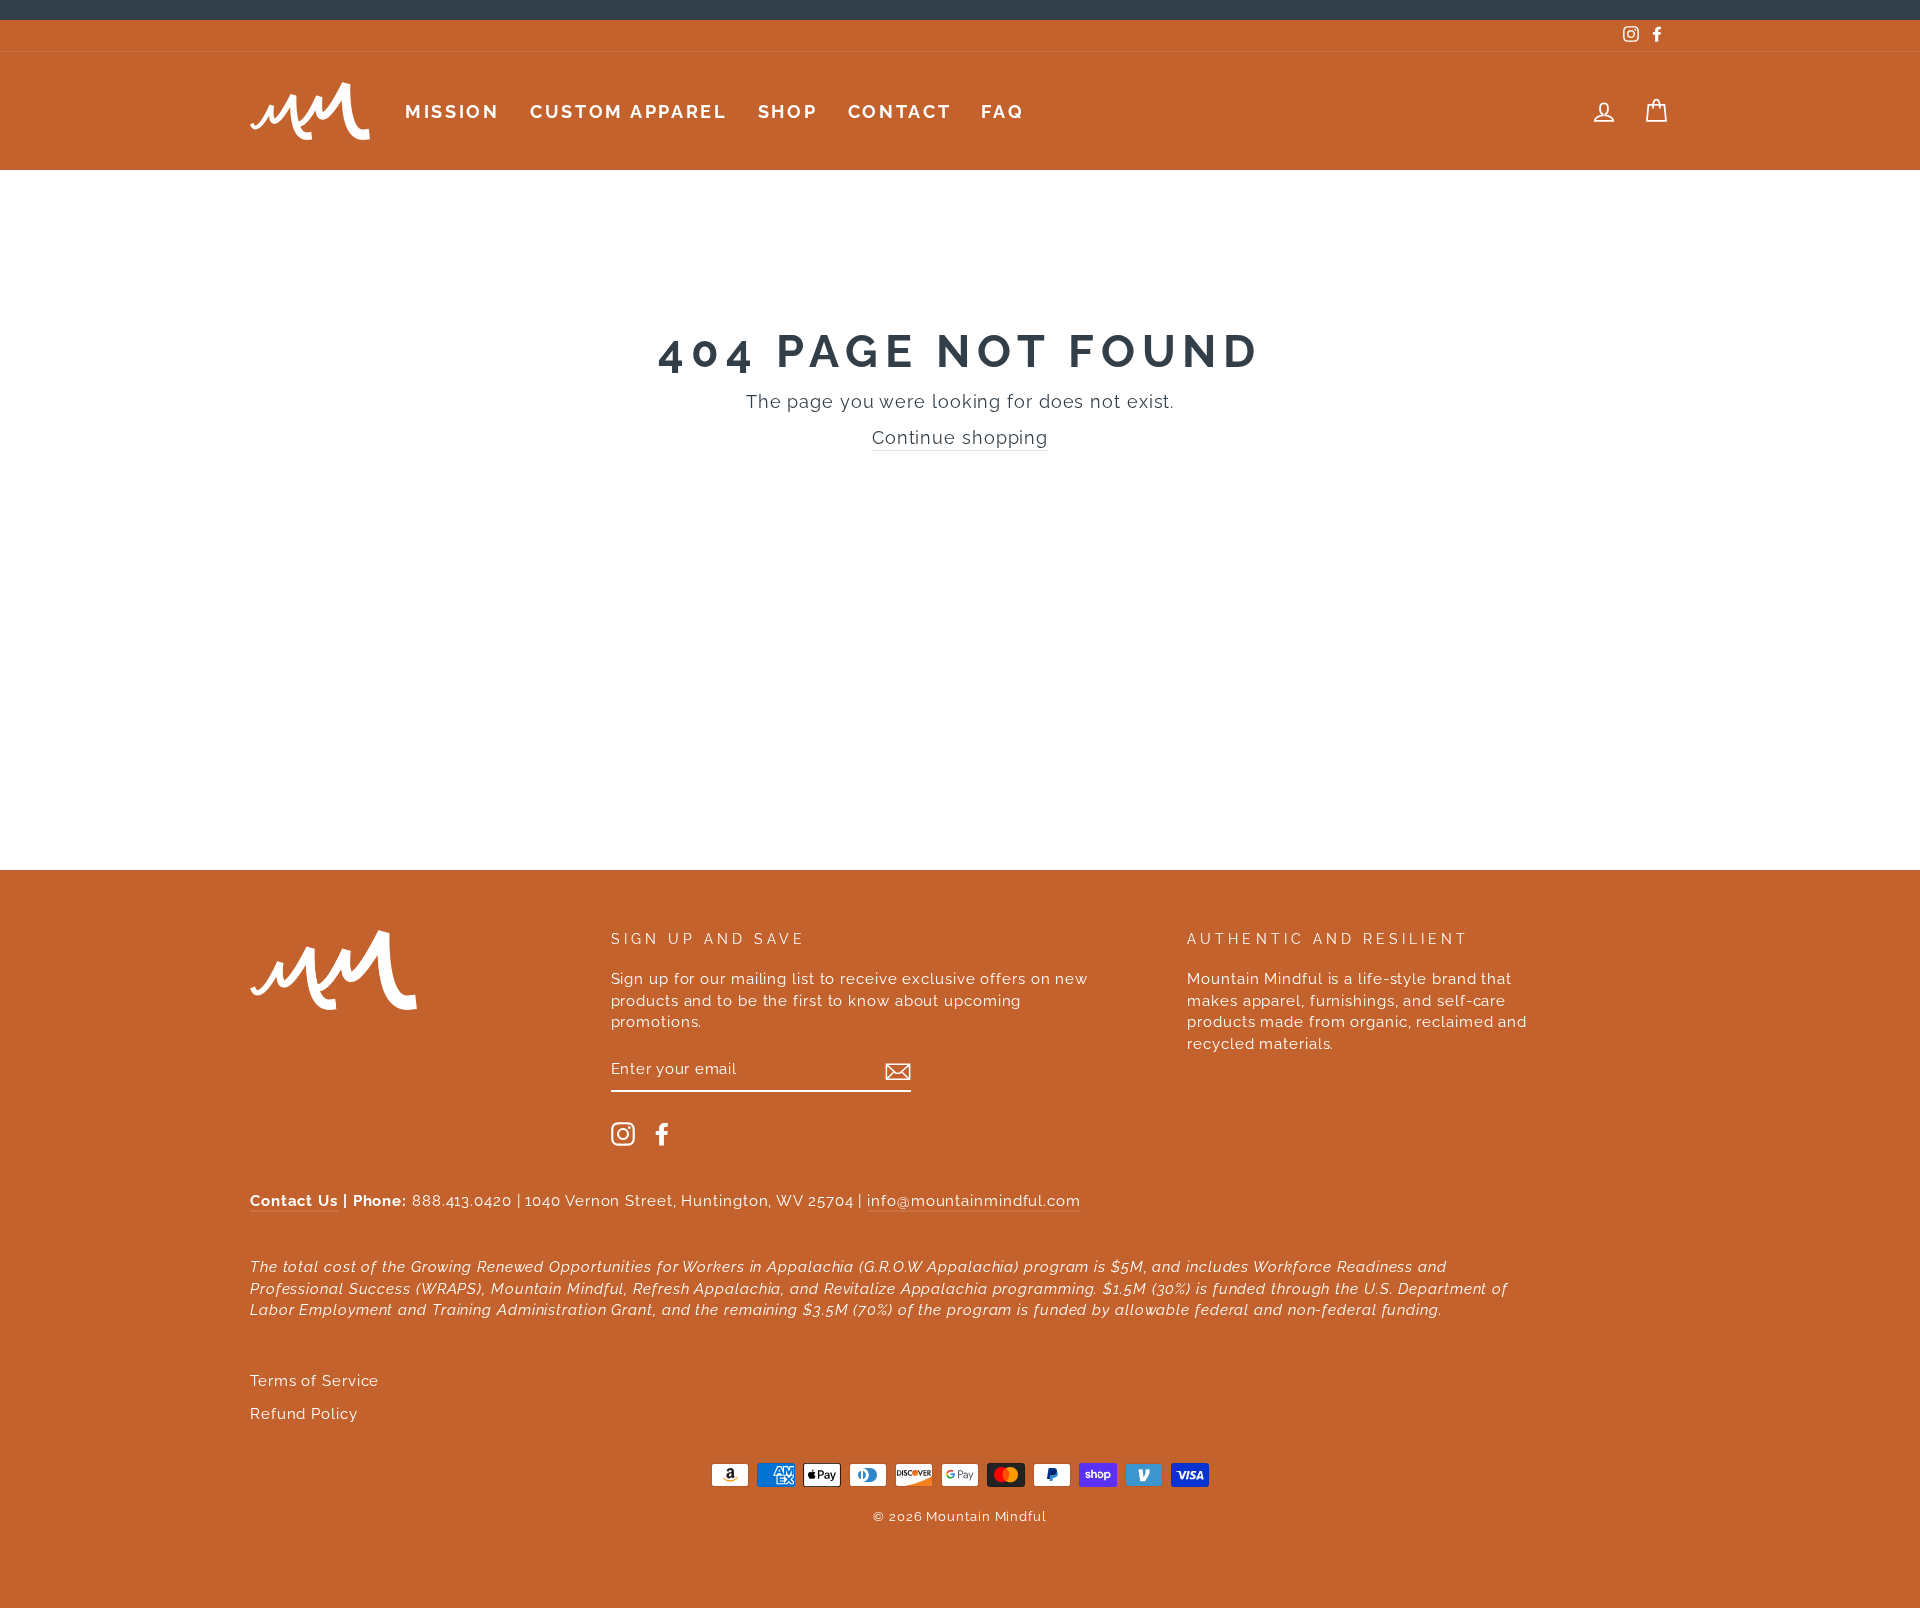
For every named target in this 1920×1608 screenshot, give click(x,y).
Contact (900, 111)
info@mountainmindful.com (974, 1201)
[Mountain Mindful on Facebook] (662, 1134)
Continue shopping (960, 437)
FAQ (1002, 111)
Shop (788, 111)
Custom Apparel (629, 111)
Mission (452, 111)
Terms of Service (314, 1381)
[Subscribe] (898, 1070)
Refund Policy (304, 1414)
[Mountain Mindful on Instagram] (623, 1134)
